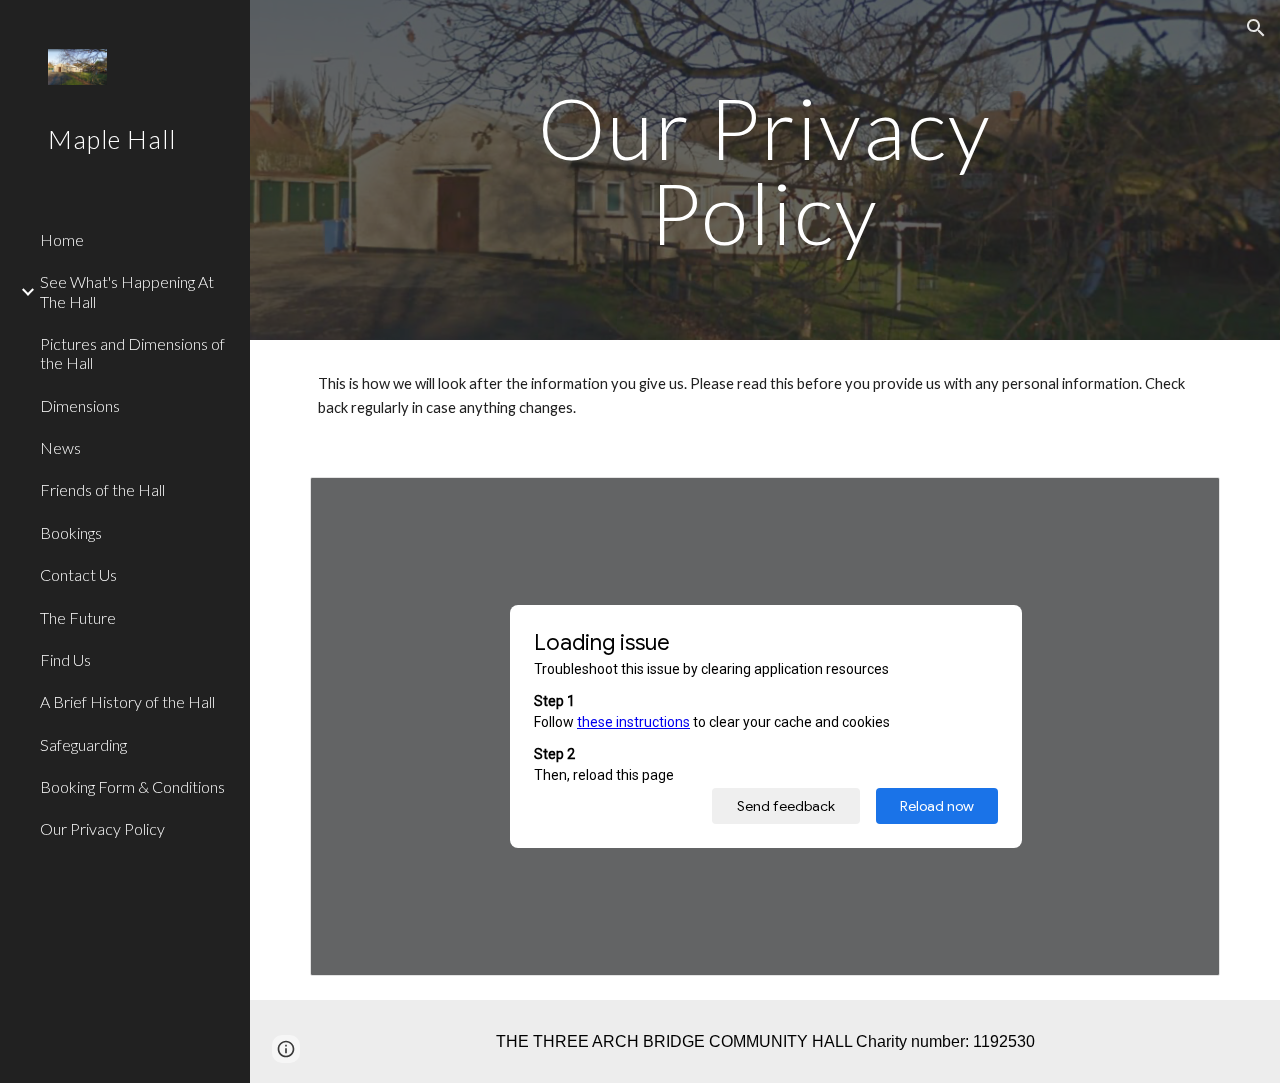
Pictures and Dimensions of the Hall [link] (132, 353)
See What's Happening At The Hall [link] (127, 291)
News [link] (60, 447)
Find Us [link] (65, 659)
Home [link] (62, 239)
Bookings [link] (71, 532)
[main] (764, 170)
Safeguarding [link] (83, 744)
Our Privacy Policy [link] (102, 828)
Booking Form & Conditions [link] (132, 786)
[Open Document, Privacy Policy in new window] (1182, 503)
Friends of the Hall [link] (102, 489)
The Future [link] (78, 617)
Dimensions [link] (80, 405)
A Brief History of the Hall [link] (127, 701)
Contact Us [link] (78, 574)
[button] (1256, 28)
